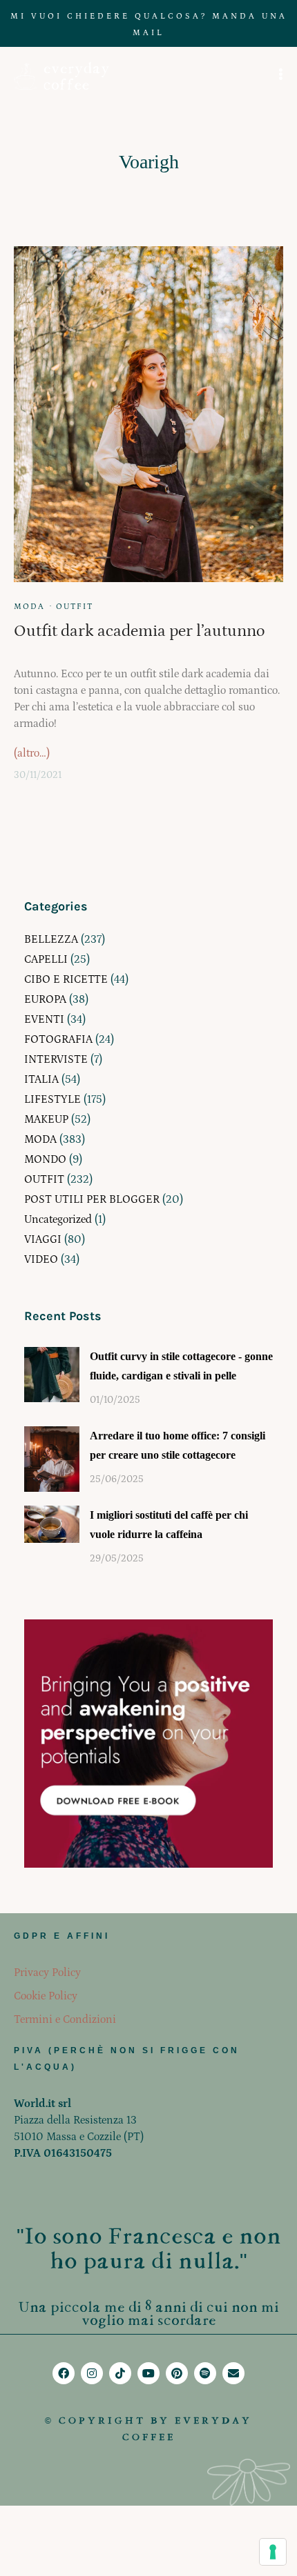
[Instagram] (92, 2373)
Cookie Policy (46, 1996)
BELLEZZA (51, 939)
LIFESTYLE (52, 1099)
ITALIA (41, 1079)
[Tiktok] (120, 2373)
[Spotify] (205, 2373)
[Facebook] (64, 2373)
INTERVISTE (56, 1059)
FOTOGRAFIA (58, 1039)
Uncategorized (58, 1219)
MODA (29, 607)
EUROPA (45, 999)
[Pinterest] (177, 2373)
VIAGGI (43, 1239)
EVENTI (44, 1019)
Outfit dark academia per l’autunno (139, 631)
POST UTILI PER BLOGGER (92, 1199)
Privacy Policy (47, 1973)
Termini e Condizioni (65, 2019)
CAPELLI (46, 959)
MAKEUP (46, 1119)
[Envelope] (233, 2373)
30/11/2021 (38, 775)
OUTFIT (75, 607)
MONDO (45, 1159)
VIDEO (41, 1259)
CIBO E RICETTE (66, 979)
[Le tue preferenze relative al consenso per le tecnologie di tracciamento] (273, 2552)
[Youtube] (148, 2373)
